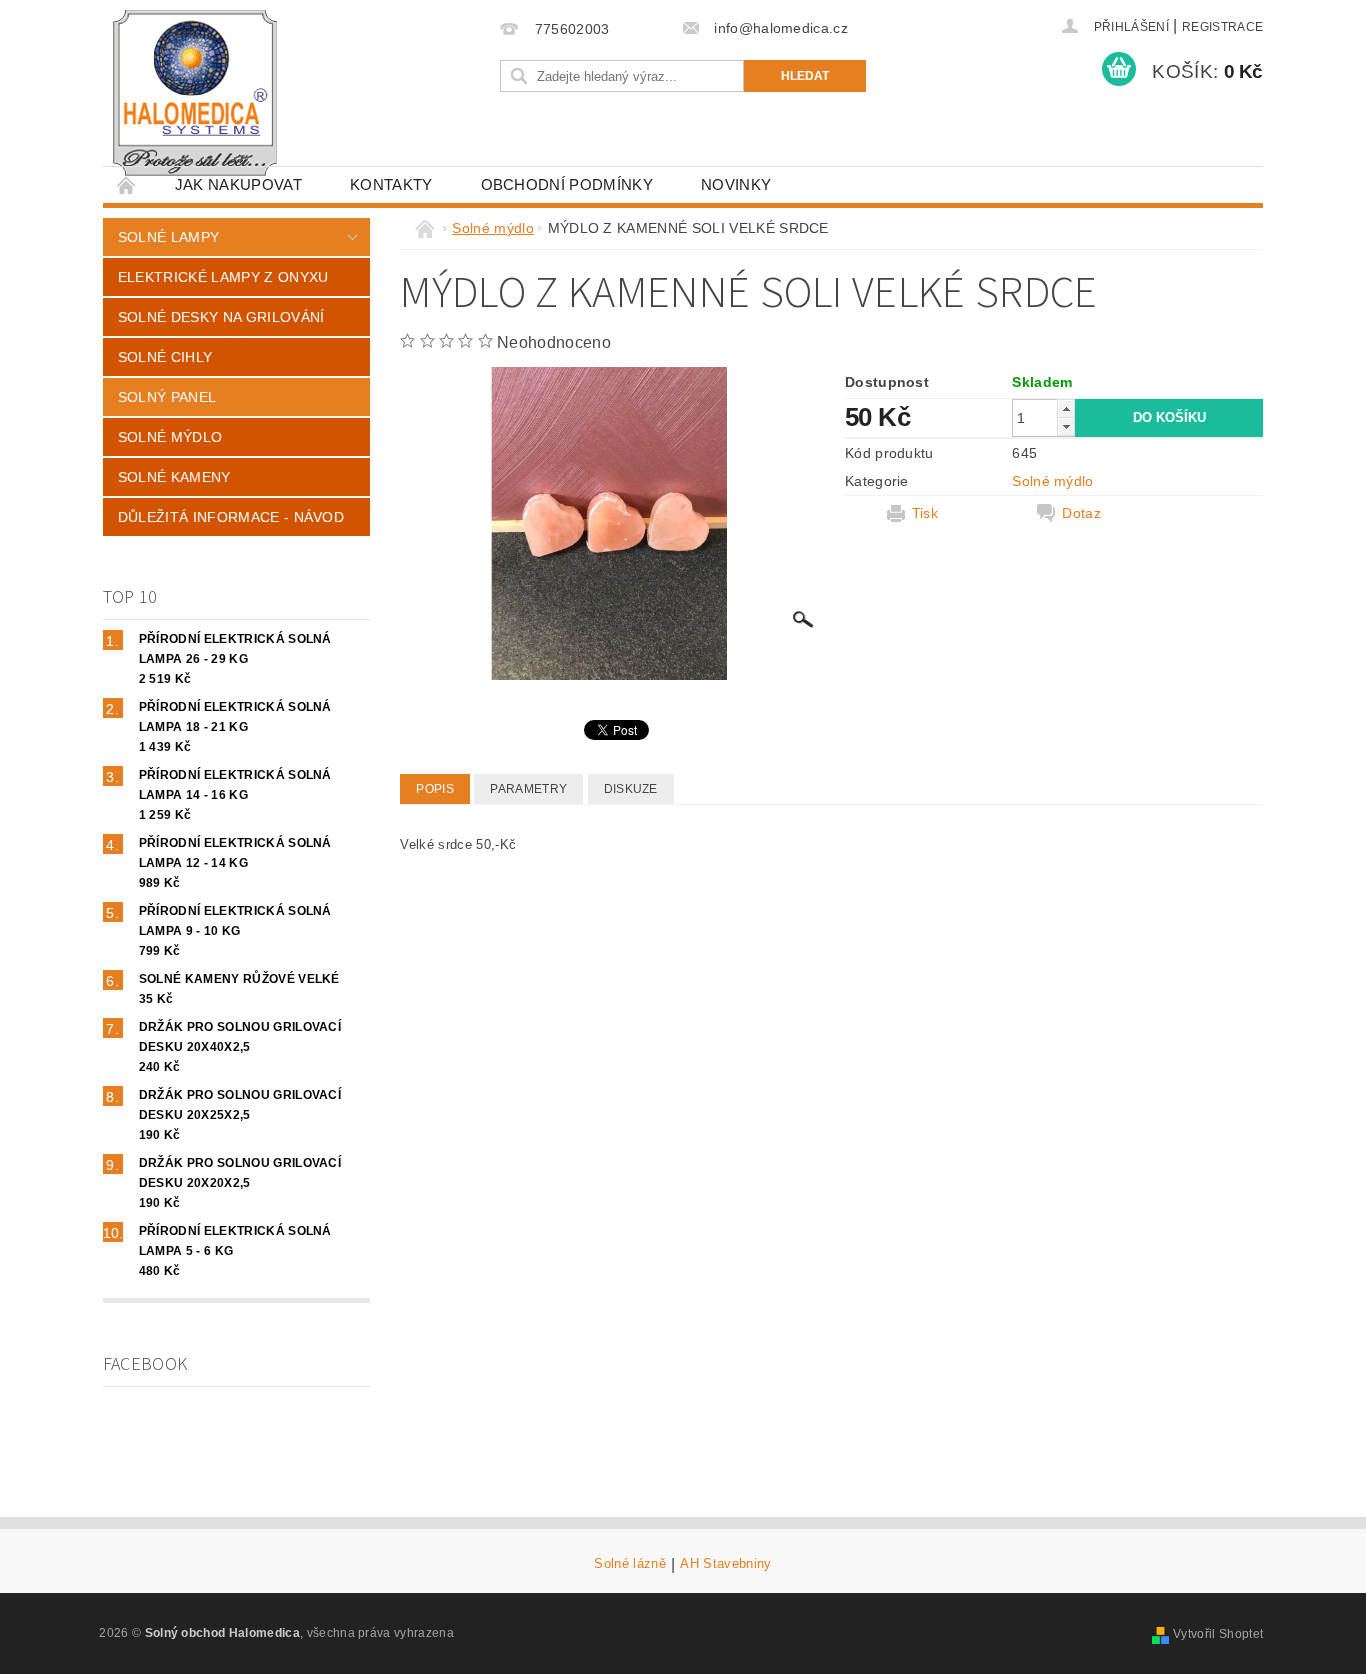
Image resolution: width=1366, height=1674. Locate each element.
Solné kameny (174, 477)
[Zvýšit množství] (1066, 408)
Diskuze (631, 789)
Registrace (1222, 27)
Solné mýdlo (170, 437)
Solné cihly (165, 357)
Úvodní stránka (127, 184)
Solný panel (167, 397)
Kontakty (391, 184)
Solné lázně (630, 1564)
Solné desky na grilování (221, 317)
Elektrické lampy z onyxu (223, 277)
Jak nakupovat (238, 184)
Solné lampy (169, 237)
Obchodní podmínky (567, 184)
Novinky (736, 184)
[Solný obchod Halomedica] (197, 93)
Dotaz (1081, 513)
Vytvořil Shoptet (1218, 1634)
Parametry (528, 789)
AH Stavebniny (725, 1564)
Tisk (925, 513)
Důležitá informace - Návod (231, 517)
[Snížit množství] (1066, 426)
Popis (435, 789)
